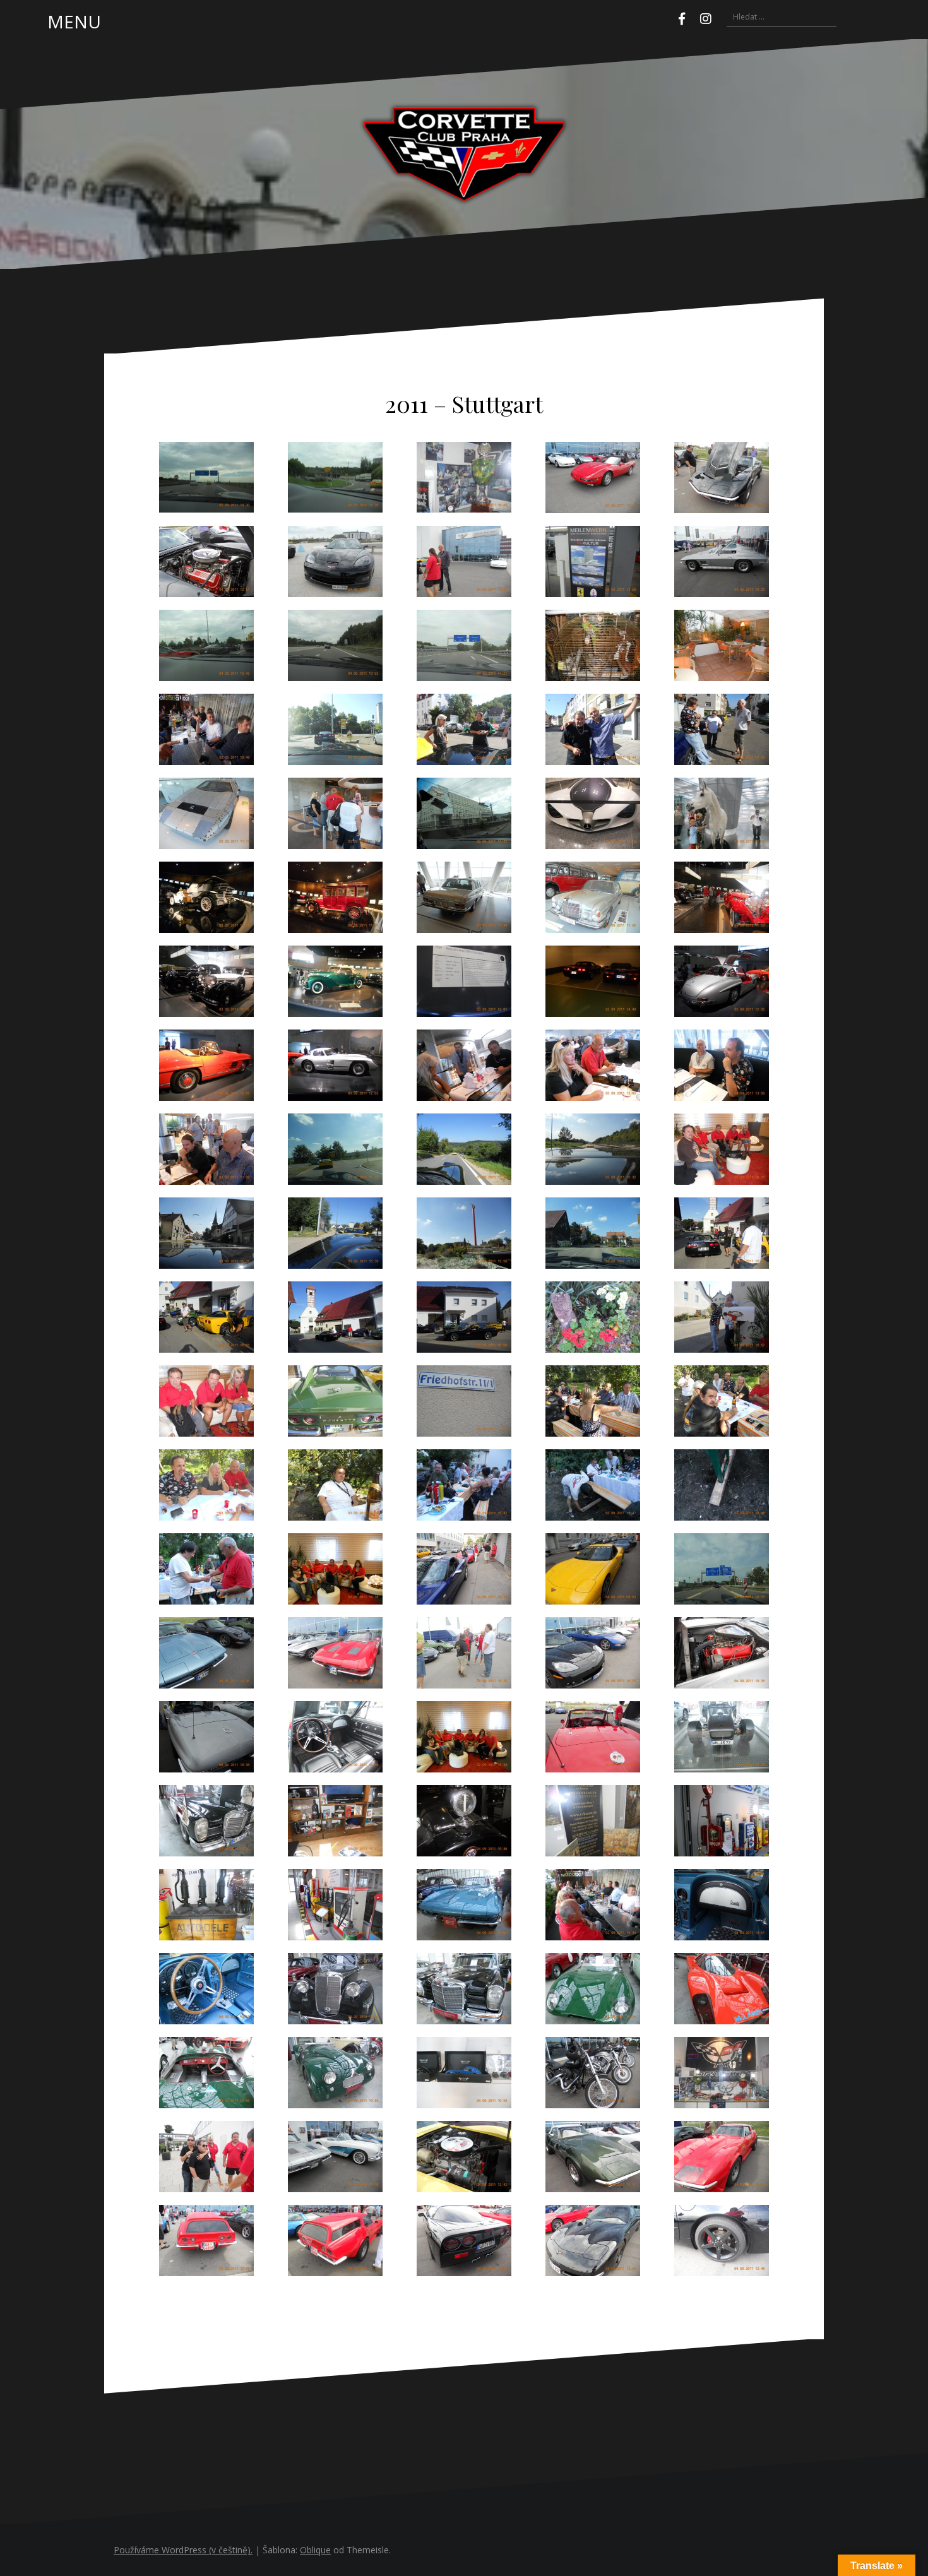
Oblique (315, 2550)
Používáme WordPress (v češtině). (183, 2550)
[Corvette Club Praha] (464, 153)
